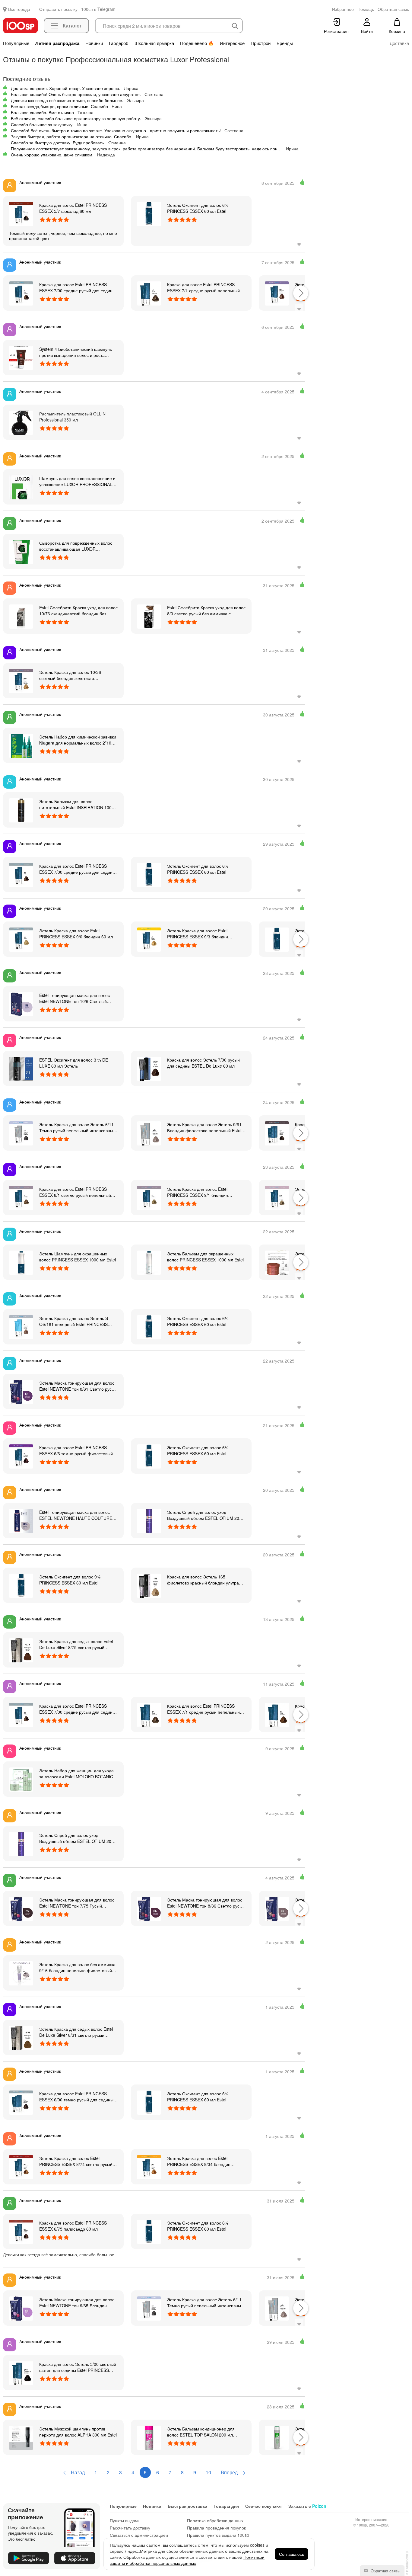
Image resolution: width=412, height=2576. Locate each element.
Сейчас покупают (264, 2506)
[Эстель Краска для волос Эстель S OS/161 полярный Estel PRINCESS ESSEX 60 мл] (21, 1327)
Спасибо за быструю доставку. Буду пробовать (57, 143)
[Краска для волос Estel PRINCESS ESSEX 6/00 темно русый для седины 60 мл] (21, 2102)
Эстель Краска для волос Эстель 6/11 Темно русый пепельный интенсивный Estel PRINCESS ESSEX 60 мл (77, 1127)
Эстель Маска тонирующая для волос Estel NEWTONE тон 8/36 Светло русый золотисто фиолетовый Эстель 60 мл (206, 1903)
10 (208, 2472)
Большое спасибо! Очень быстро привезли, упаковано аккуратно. (76, 94)
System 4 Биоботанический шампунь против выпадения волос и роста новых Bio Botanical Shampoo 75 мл (76, 352)
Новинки (94, 43)
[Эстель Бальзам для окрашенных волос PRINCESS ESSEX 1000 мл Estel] (149, 1262)
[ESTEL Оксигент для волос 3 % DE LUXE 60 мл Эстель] (21, 1068)
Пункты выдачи (125, 2520)
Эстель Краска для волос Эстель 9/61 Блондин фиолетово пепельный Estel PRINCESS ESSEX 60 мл (204, 1127)
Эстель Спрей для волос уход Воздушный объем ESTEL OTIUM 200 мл (204, 1515)
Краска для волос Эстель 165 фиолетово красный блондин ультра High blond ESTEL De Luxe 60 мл (203, 1580)
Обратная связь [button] (393, 9)
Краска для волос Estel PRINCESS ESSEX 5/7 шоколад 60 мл (73, 208)
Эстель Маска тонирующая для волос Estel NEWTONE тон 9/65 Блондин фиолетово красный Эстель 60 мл (77, 2302)
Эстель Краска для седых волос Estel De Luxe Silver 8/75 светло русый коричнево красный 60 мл (76, 1644)
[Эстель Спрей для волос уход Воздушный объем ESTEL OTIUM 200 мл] (149, 1520)
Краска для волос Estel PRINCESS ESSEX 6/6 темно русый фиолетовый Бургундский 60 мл (76, 1450)
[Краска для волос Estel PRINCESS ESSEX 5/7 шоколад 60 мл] (21, 213)
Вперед (230, 2472)
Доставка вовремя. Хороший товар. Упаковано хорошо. (66, 88)
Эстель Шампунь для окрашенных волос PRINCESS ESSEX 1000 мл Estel (78, 1257)
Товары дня (226, 2506)
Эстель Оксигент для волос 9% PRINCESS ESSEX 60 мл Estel (70, 1580)
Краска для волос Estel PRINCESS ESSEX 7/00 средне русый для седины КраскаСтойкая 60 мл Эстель (77, 287)
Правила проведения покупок (216, 2528)
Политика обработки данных (215, 2520)
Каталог (72, 26)
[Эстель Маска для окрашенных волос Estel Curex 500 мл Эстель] (277, 1262)
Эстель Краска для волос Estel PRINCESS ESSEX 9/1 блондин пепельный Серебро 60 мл (198, 1192)
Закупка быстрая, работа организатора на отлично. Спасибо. (72, 136)
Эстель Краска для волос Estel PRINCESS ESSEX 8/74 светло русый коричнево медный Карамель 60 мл (76, 2161)
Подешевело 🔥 (197, 43)
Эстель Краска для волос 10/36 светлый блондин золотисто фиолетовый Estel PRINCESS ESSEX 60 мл (76, 675)
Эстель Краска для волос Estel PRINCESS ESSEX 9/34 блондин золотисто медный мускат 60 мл (199, 2161)
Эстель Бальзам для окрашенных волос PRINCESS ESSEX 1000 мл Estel (205, 1257)
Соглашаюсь (292, 2554)
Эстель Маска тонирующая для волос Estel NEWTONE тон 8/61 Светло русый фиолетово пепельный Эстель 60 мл (78, 1386)
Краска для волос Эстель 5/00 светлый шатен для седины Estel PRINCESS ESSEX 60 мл (78, 2367)
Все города (19, 9)
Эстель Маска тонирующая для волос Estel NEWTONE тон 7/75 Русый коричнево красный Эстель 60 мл (77, 1903)
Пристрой (261, 43)
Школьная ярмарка (154, 43)
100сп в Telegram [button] (98, 9)
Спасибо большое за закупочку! (42, 124)
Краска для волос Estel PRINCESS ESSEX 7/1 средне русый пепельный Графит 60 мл (203, 287)
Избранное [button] (343, 9)
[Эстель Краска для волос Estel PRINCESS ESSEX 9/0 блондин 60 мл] (21, 939)
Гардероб (119, 43)
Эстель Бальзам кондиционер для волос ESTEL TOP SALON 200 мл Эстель (201, 2432)
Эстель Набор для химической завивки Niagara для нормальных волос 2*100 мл (78, 740)
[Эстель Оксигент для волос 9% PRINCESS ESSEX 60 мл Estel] (21, 1585)
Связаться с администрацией (139, 2535)
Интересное (232, 43)
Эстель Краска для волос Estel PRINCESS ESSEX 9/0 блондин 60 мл (76, 934)
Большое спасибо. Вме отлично (42, 112)
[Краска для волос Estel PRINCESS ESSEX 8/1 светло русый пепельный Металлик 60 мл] (21, 1197)
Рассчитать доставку (130, 2528)
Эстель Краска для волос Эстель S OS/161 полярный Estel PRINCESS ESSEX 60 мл (74, 1321)
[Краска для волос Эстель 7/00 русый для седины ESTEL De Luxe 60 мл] (149, 1068)
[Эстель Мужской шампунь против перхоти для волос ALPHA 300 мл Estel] (21, 2437)
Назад (77, 2472)
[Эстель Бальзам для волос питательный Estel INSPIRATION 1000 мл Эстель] (21, 810)
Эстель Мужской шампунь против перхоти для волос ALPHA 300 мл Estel (78, 2432)
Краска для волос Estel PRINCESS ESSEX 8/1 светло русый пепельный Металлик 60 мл (75, 1192)
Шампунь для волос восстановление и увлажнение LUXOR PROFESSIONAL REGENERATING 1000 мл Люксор (77, 481)
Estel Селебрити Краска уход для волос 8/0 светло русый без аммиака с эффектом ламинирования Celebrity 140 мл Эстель (206, 610)
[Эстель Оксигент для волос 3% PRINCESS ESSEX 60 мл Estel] (277, 939)
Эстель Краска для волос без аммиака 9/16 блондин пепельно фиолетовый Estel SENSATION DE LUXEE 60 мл (77, 1967)
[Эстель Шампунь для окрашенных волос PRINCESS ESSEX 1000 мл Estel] (21, 1262)
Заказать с (307, 2506)
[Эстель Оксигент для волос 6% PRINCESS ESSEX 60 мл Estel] (149, 213)
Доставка (399, 43)
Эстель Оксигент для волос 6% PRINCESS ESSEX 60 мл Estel (198, 208)
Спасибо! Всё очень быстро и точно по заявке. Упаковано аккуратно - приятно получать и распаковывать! (116, 130)
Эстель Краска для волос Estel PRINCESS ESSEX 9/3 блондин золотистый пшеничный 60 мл (198, 934)
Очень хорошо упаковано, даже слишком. (52, 155)
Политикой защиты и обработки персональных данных (187, 2560)
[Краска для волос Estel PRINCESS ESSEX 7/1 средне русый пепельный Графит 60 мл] (149, 293)
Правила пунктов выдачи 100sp (218, 2535)
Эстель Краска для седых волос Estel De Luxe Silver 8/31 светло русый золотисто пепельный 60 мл (76, 2032)
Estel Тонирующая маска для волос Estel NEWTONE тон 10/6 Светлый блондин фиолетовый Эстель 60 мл (74, 998)
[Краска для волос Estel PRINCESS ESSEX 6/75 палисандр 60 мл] (21, 2231)
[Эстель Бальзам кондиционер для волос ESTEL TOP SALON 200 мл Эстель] (149, 2437)
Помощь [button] (366, 9)
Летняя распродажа (57, 43)
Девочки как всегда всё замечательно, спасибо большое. (67, 100)
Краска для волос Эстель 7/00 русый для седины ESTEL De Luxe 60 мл (203, 1063)
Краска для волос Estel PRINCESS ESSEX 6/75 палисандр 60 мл (73, 2226)
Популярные (16, 43)
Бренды (285, 43)
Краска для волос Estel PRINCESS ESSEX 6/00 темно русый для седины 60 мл (76, 2097)
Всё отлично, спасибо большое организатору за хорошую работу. (76, 118)
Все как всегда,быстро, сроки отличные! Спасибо (59, 106)
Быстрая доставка (187, 2506)
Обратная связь (385, 2571)
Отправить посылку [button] (58, 9)
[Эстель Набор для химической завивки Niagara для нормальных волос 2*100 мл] (21, 745)
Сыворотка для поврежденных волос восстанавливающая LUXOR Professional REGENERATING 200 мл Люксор (76, 546)
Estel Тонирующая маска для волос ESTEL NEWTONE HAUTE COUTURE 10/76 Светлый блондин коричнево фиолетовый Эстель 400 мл (76, 1515)
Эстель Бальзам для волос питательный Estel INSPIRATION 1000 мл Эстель (77, 804)
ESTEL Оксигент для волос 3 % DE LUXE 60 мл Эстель (74, 1063)
